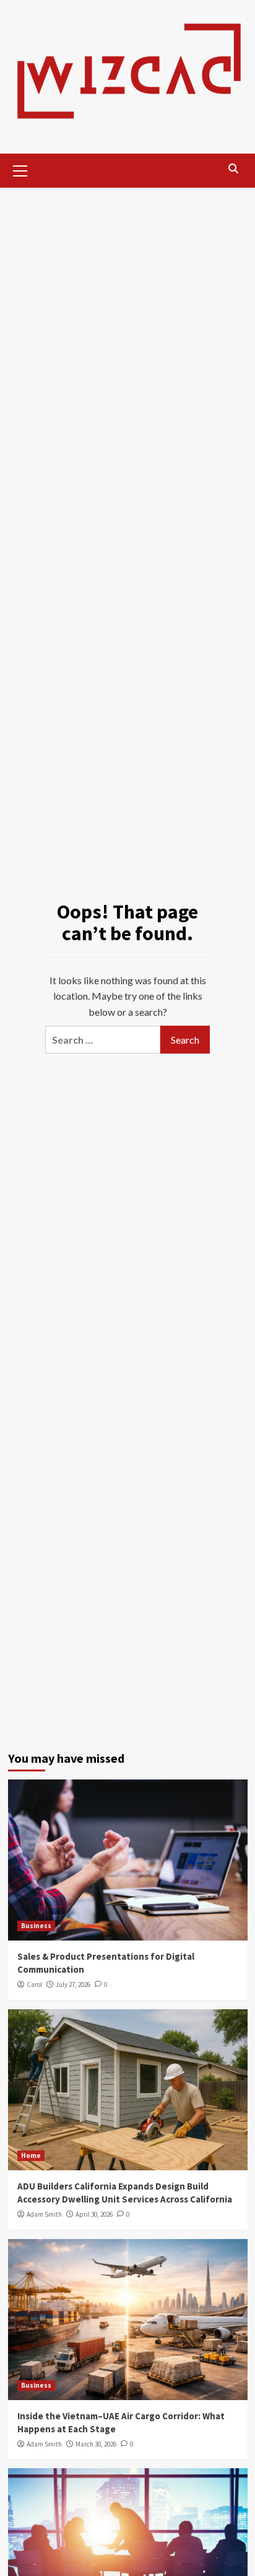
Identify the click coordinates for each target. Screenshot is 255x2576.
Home (31, 2155)
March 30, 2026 (96, 2444)
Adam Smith (44, 2214)
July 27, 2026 (73, 1984)
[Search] (234, 169)
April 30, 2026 (94, 2214)
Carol (34, 1984)
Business (36, 1926)
